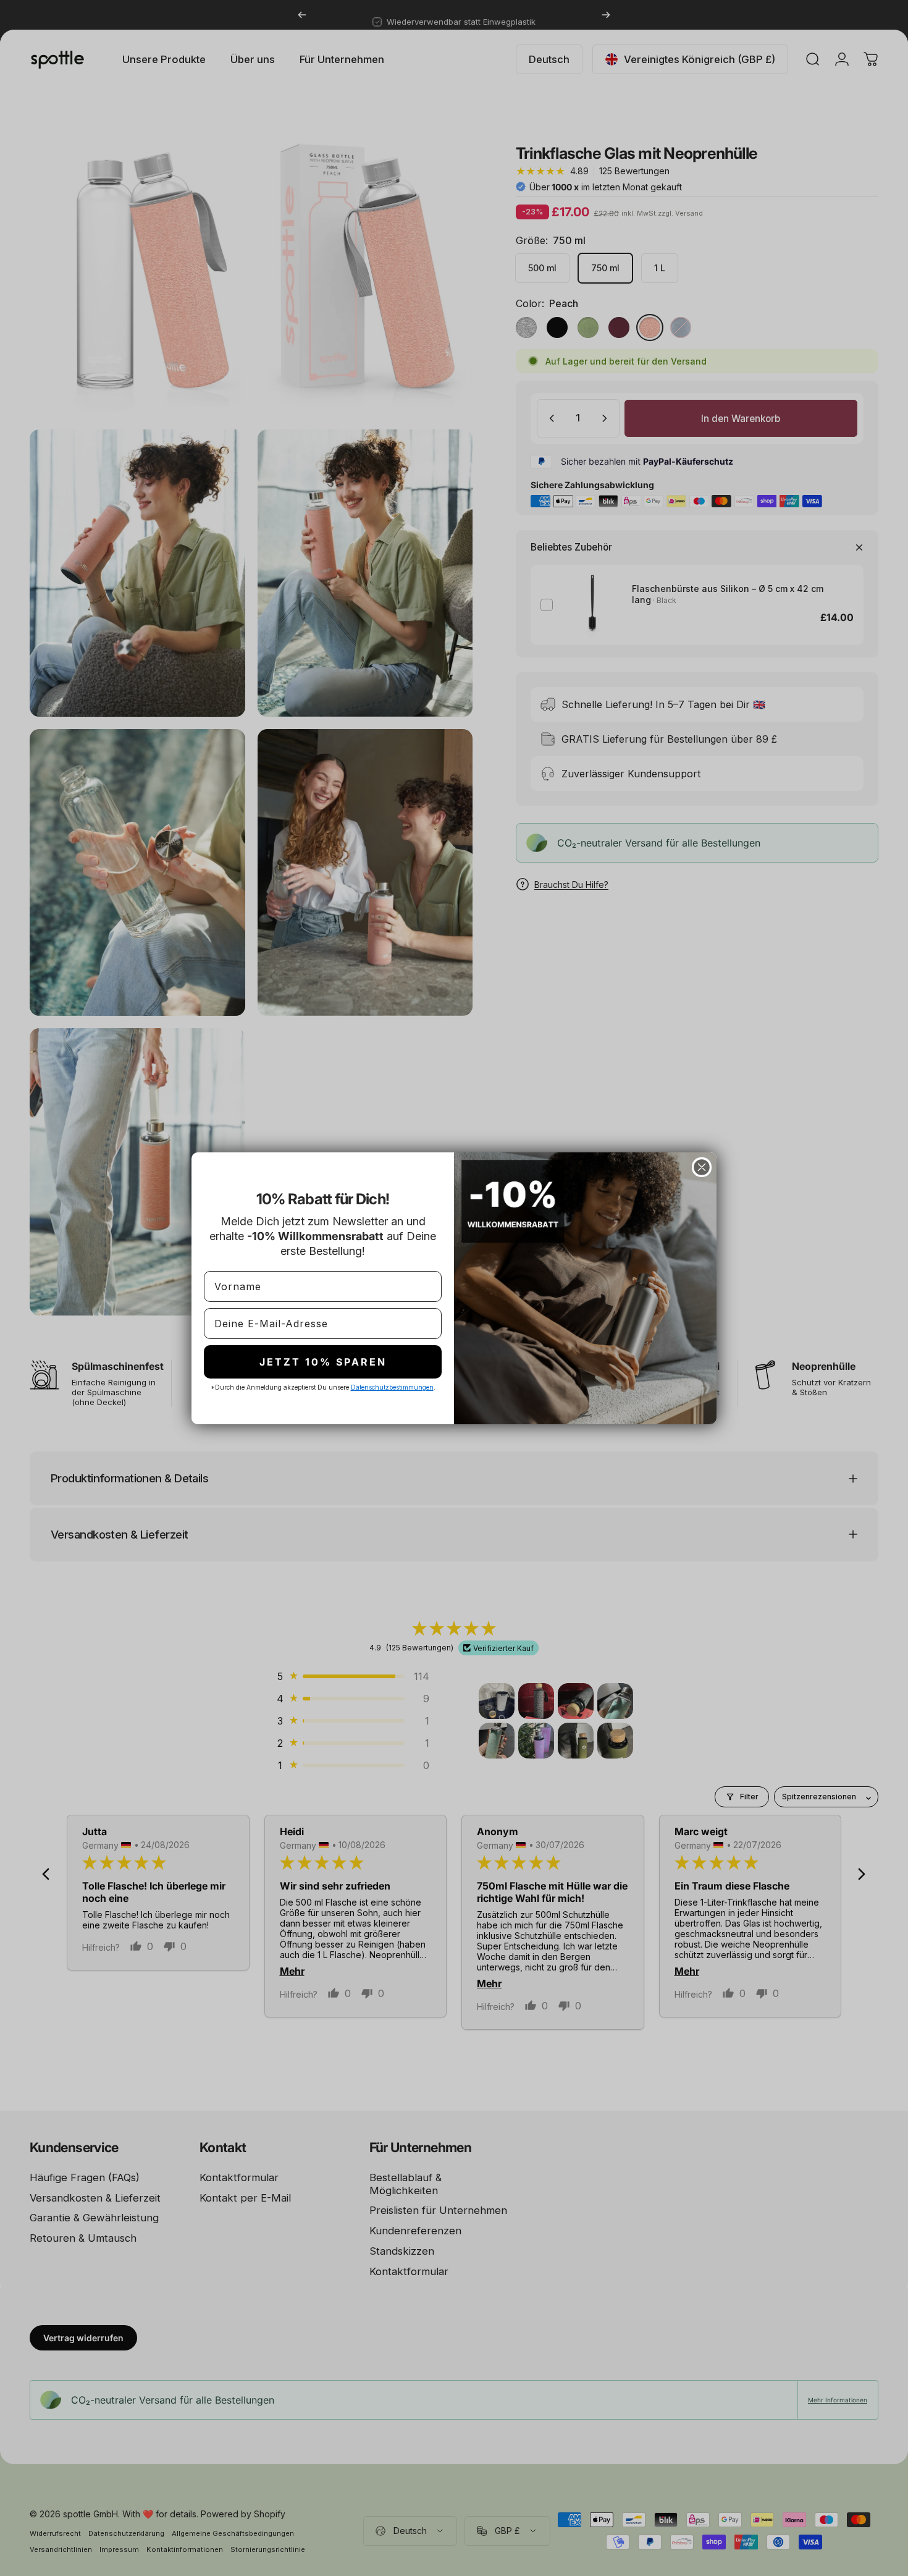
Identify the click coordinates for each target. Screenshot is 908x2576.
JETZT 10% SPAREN (323, 1362)
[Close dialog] (702, 1167)
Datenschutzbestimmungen (392, 1387)
